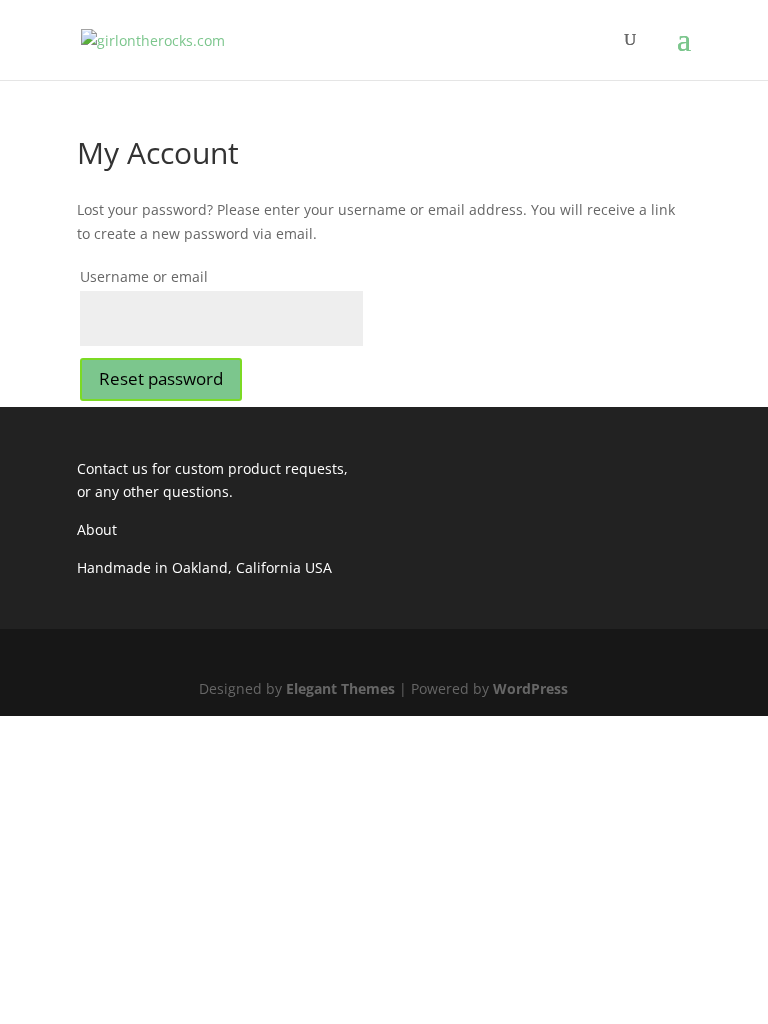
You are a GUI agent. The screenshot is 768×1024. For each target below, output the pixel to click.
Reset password (161, 378)
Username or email (144, 276)
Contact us (112, 468)
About (97, 529)
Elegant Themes (340, 688)
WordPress (530, 688)
